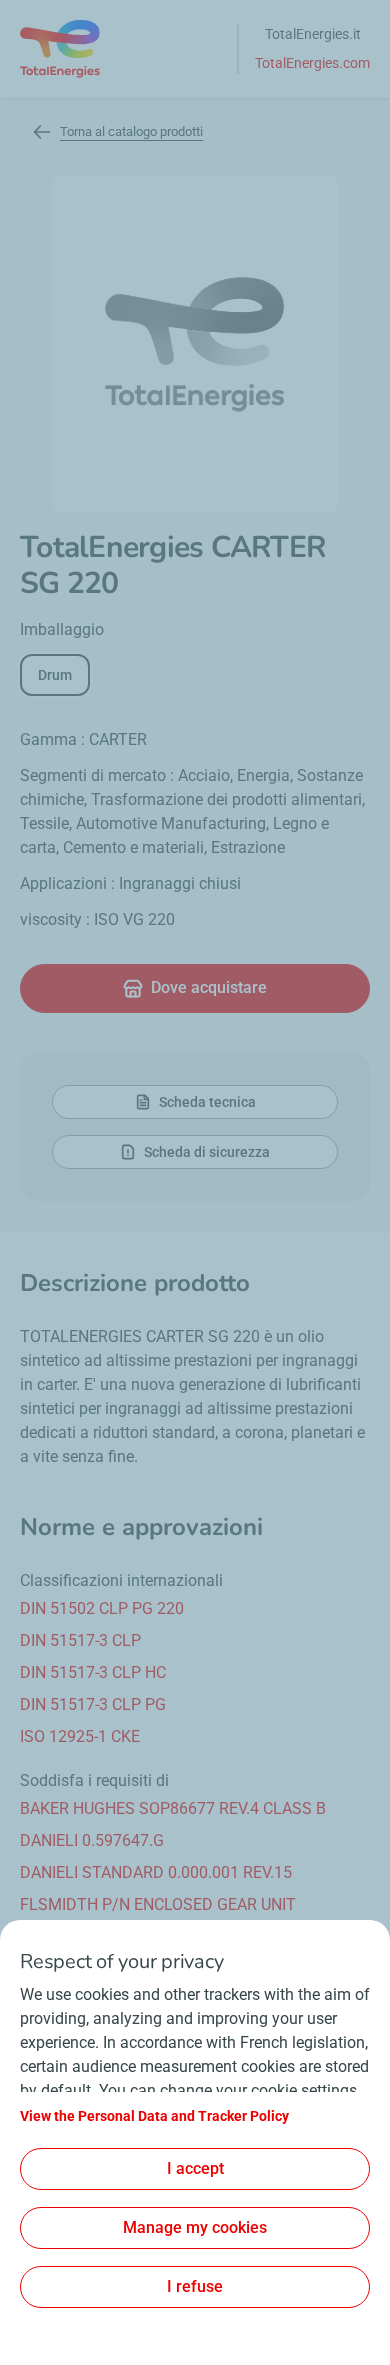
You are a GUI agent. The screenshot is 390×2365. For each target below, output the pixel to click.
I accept (195, 2168)
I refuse (195, 2286)
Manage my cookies (195, 2227)
